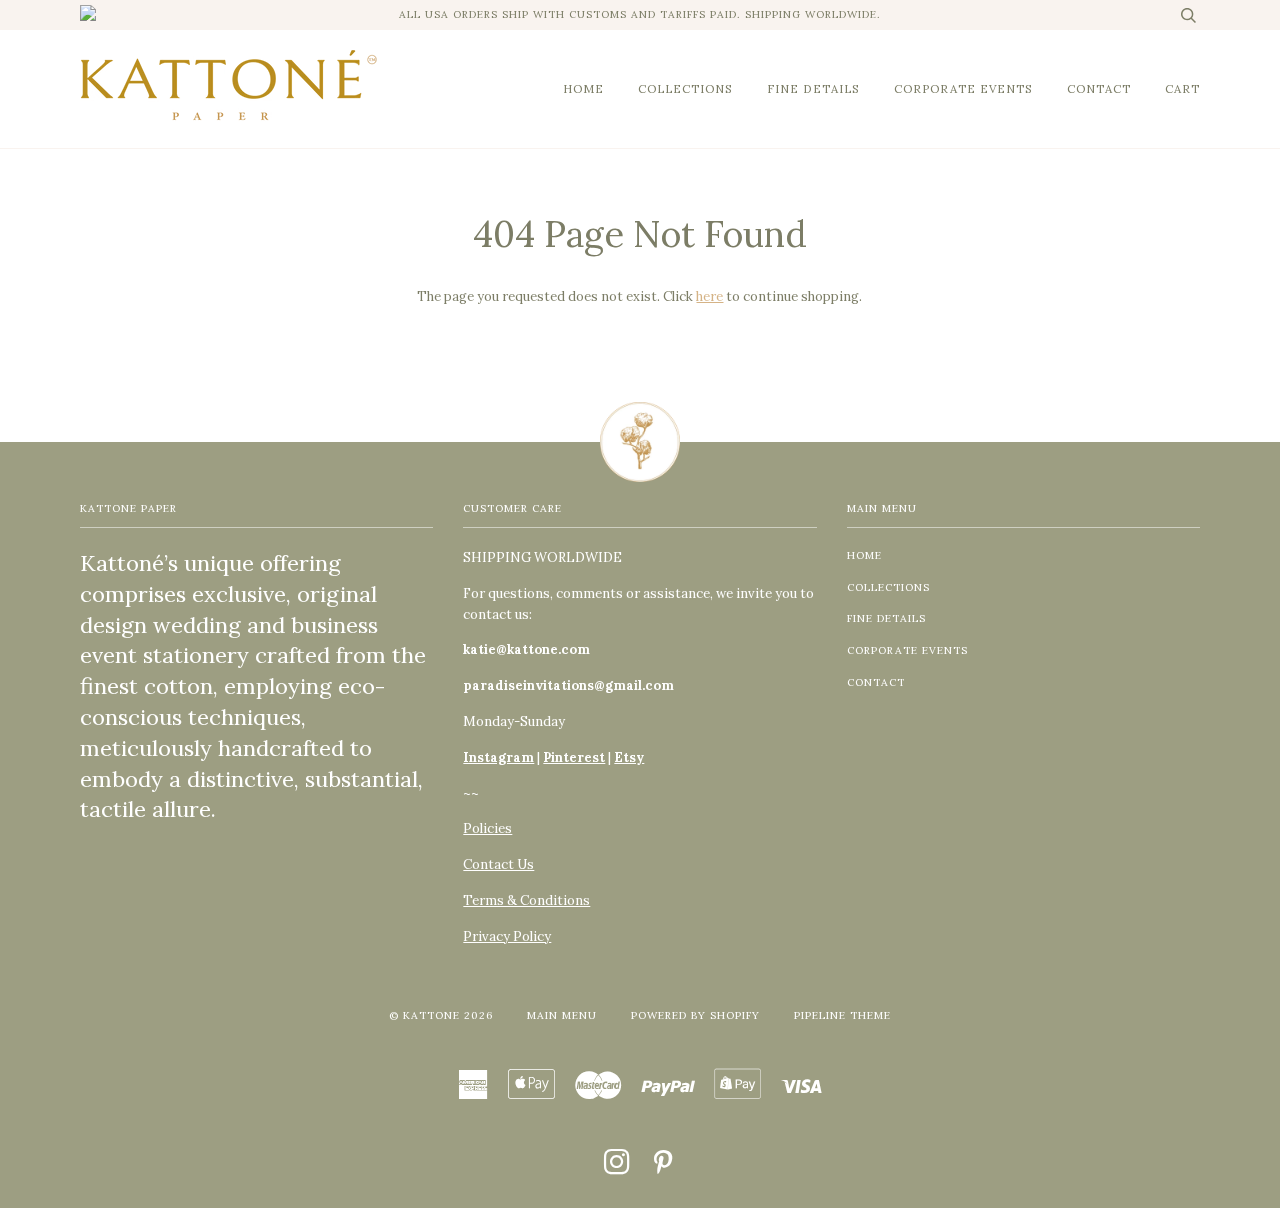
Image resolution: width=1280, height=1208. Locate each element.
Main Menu (562, 1015)
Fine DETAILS (813, 88)
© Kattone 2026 (441, 1015)
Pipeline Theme (842, 1015)
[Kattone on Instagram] (617, 1168)
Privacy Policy (507, 936)
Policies (487, 828)
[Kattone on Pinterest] (663, 1168)
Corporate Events (963, 88)
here (709, 296)
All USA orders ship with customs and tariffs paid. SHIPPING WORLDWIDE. (640, 14)
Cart (1182, 88)
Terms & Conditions (526, 900)
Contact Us (498, 864)
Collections (685, 88)
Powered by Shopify (695, 1015)
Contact (1099, 88)
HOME (583, 88)
